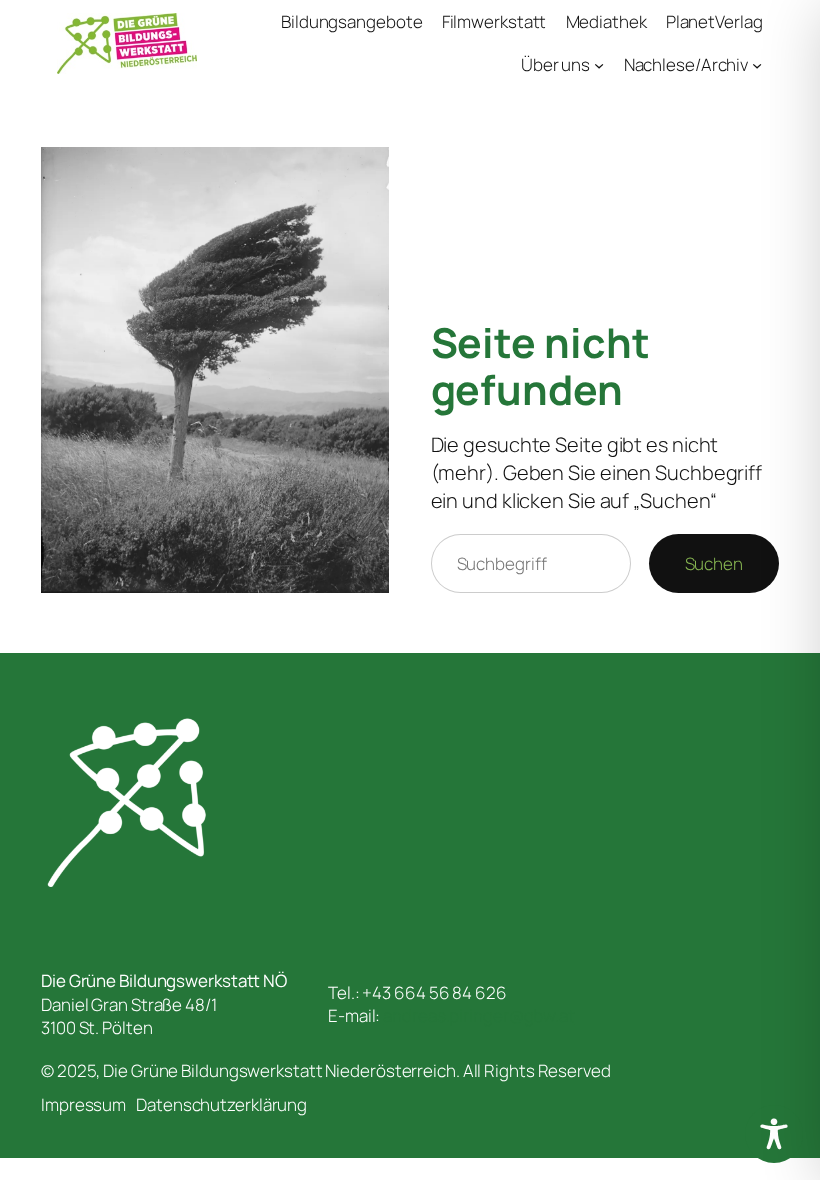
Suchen (714, 563)
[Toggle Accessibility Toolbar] (774, 1134)
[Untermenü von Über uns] (599, 65)
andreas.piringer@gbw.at (479, 1015)
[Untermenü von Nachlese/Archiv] (757, 65)
